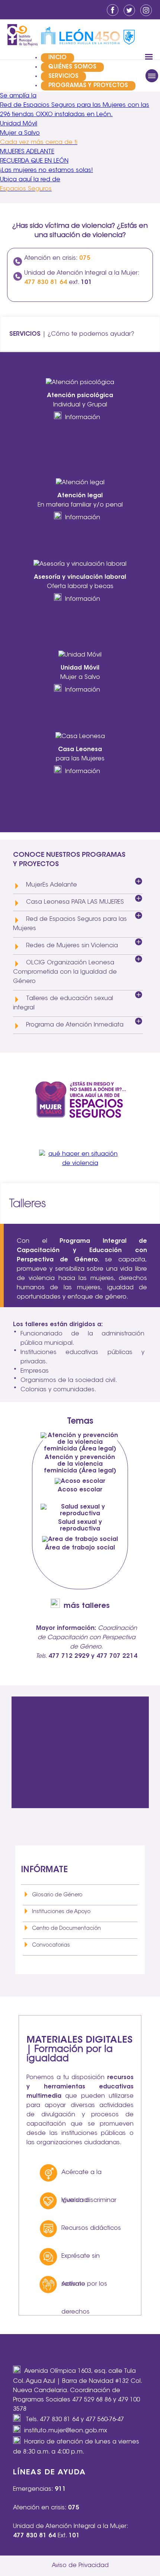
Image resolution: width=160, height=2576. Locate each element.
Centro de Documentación (66, 1929)
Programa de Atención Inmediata (75, 1025)
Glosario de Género (57, 1895)
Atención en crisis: (57, 258)
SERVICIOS (63, 76)
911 (60, 2489)
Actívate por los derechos (84, 2290)
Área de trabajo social (80, 1548)
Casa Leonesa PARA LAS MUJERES (75, 902)
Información (83, 418)
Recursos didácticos (91, 2228)
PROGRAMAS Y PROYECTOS (88, 86)
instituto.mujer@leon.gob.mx (66, 2431)
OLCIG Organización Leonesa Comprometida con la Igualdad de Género (65, 972)
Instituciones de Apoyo (61, 1912)
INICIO (57, 58)
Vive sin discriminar (89, 2200)
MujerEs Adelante (52, 885)
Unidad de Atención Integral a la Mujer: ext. (82, 277)
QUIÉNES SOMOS (72, 67)
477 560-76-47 (105, 2420)
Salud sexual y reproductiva (80, 1526)
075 (74, 2508)
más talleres (87, 1606)
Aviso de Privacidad (80, 2566)
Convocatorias (51, 1945)
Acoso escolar (80, 1490)
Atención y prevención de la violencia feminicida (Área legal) (80, 1464)
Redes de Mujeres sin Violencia (72, 946)
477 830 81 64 (59, 2420)
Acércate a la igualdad (81, 2178)
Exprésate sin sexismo (81, 2262)
